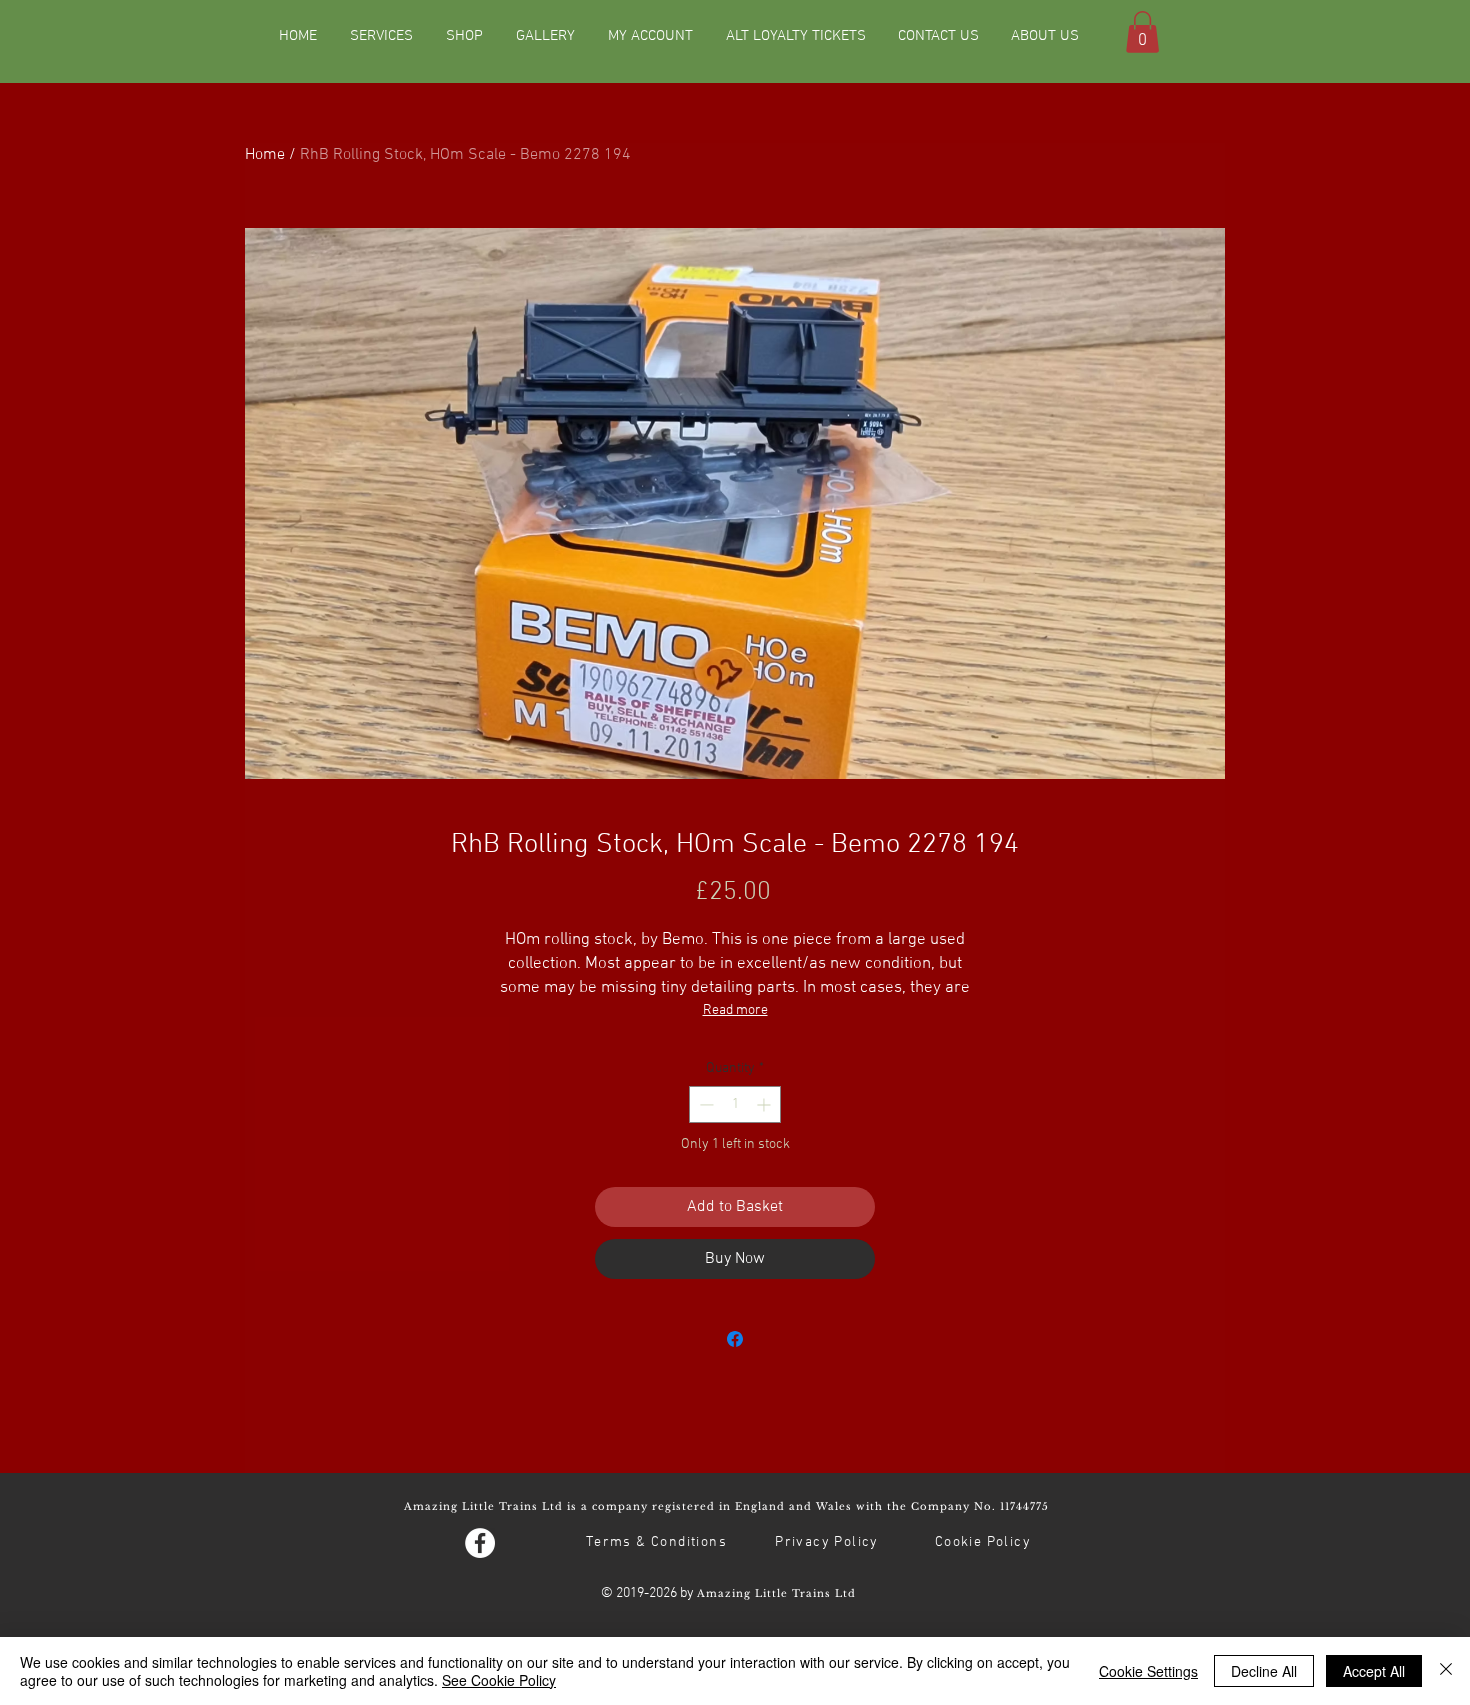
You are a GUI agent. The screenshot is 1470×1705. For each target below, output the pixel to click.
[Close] (1446, 1671)
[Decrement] (704, 1104)
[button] (1142, 32)
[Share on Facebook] (735, 1339)
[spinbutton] (735, 1104)
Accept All (1374, 1671)
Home (265, 155)
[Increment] (765, 1104)
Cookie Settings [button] (1148, 1671)
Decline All (1264, 1671)
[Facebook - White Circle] (480, 1543)
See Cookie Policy (499, 1680)
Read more (735, 1010)
